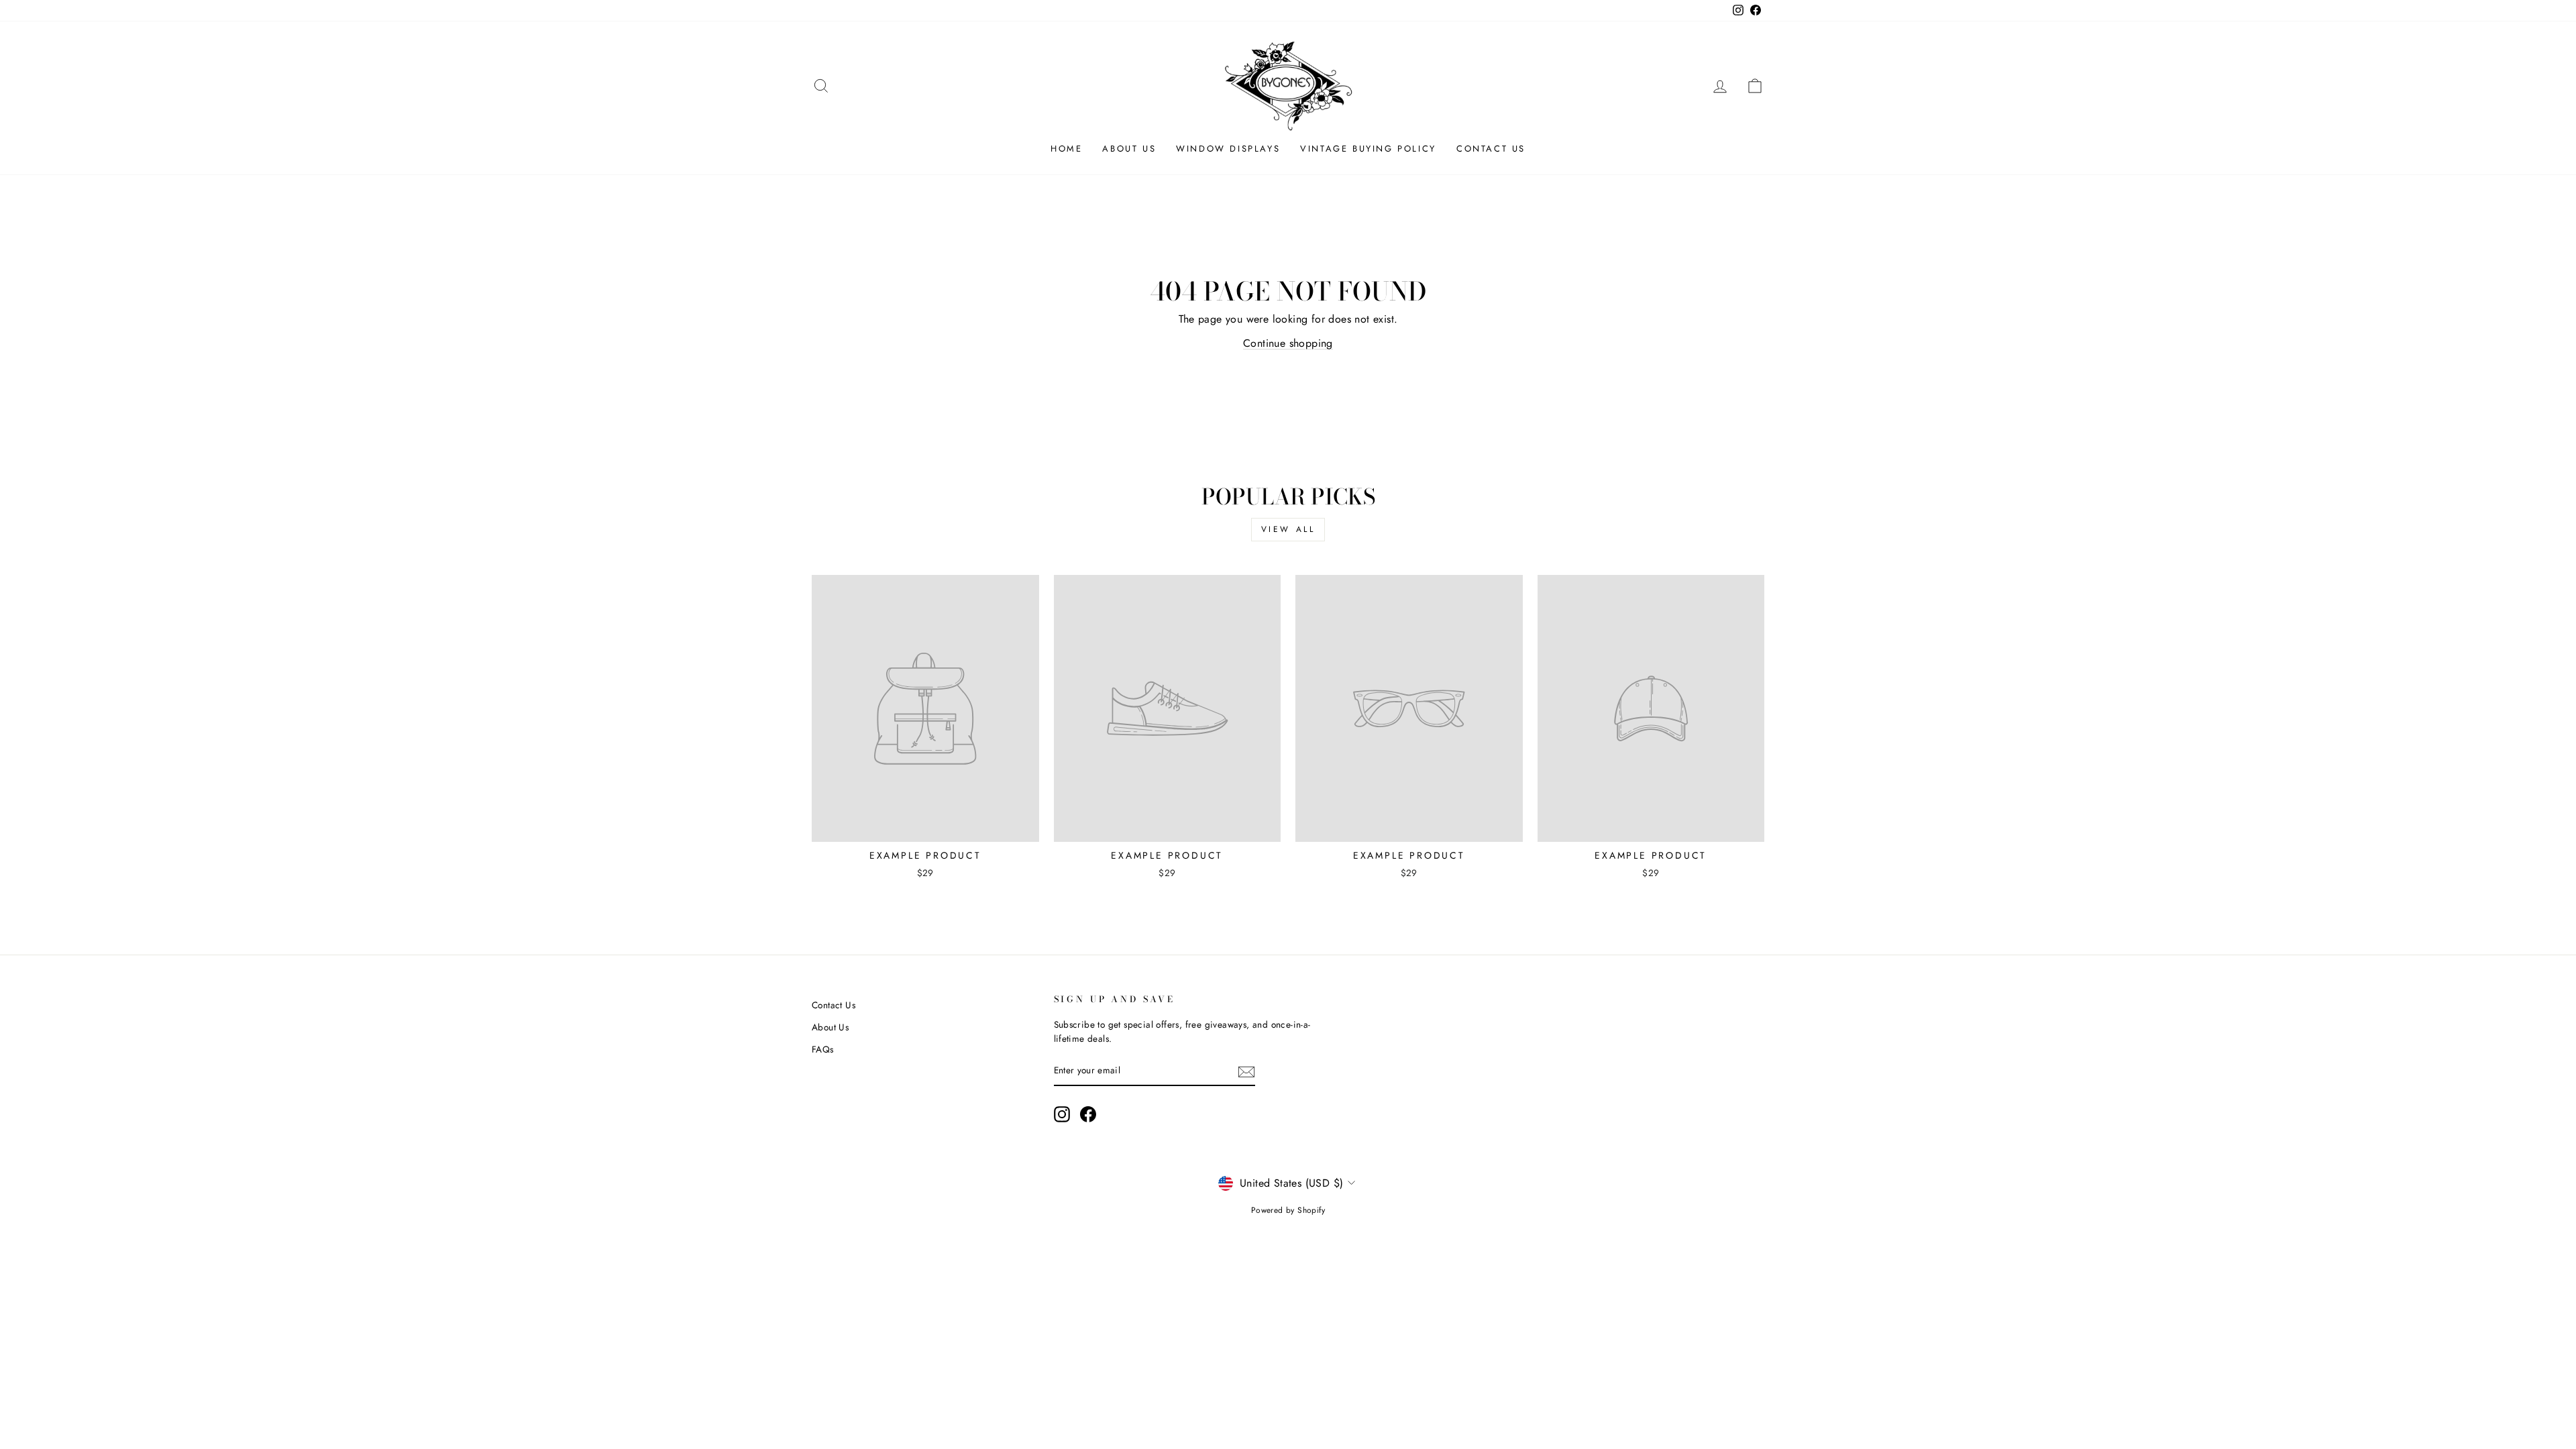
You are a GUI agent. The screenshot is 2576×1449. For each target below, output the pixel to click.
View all (1288, 529)
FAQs (823, 1049)
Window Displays (1228, 149)
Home (1066, 149)
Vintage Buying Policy (1368, 149)
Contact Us (1491, 149)
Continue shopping (1288, 343)
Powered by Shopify (1288, 1210)
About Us (1129, 149)
